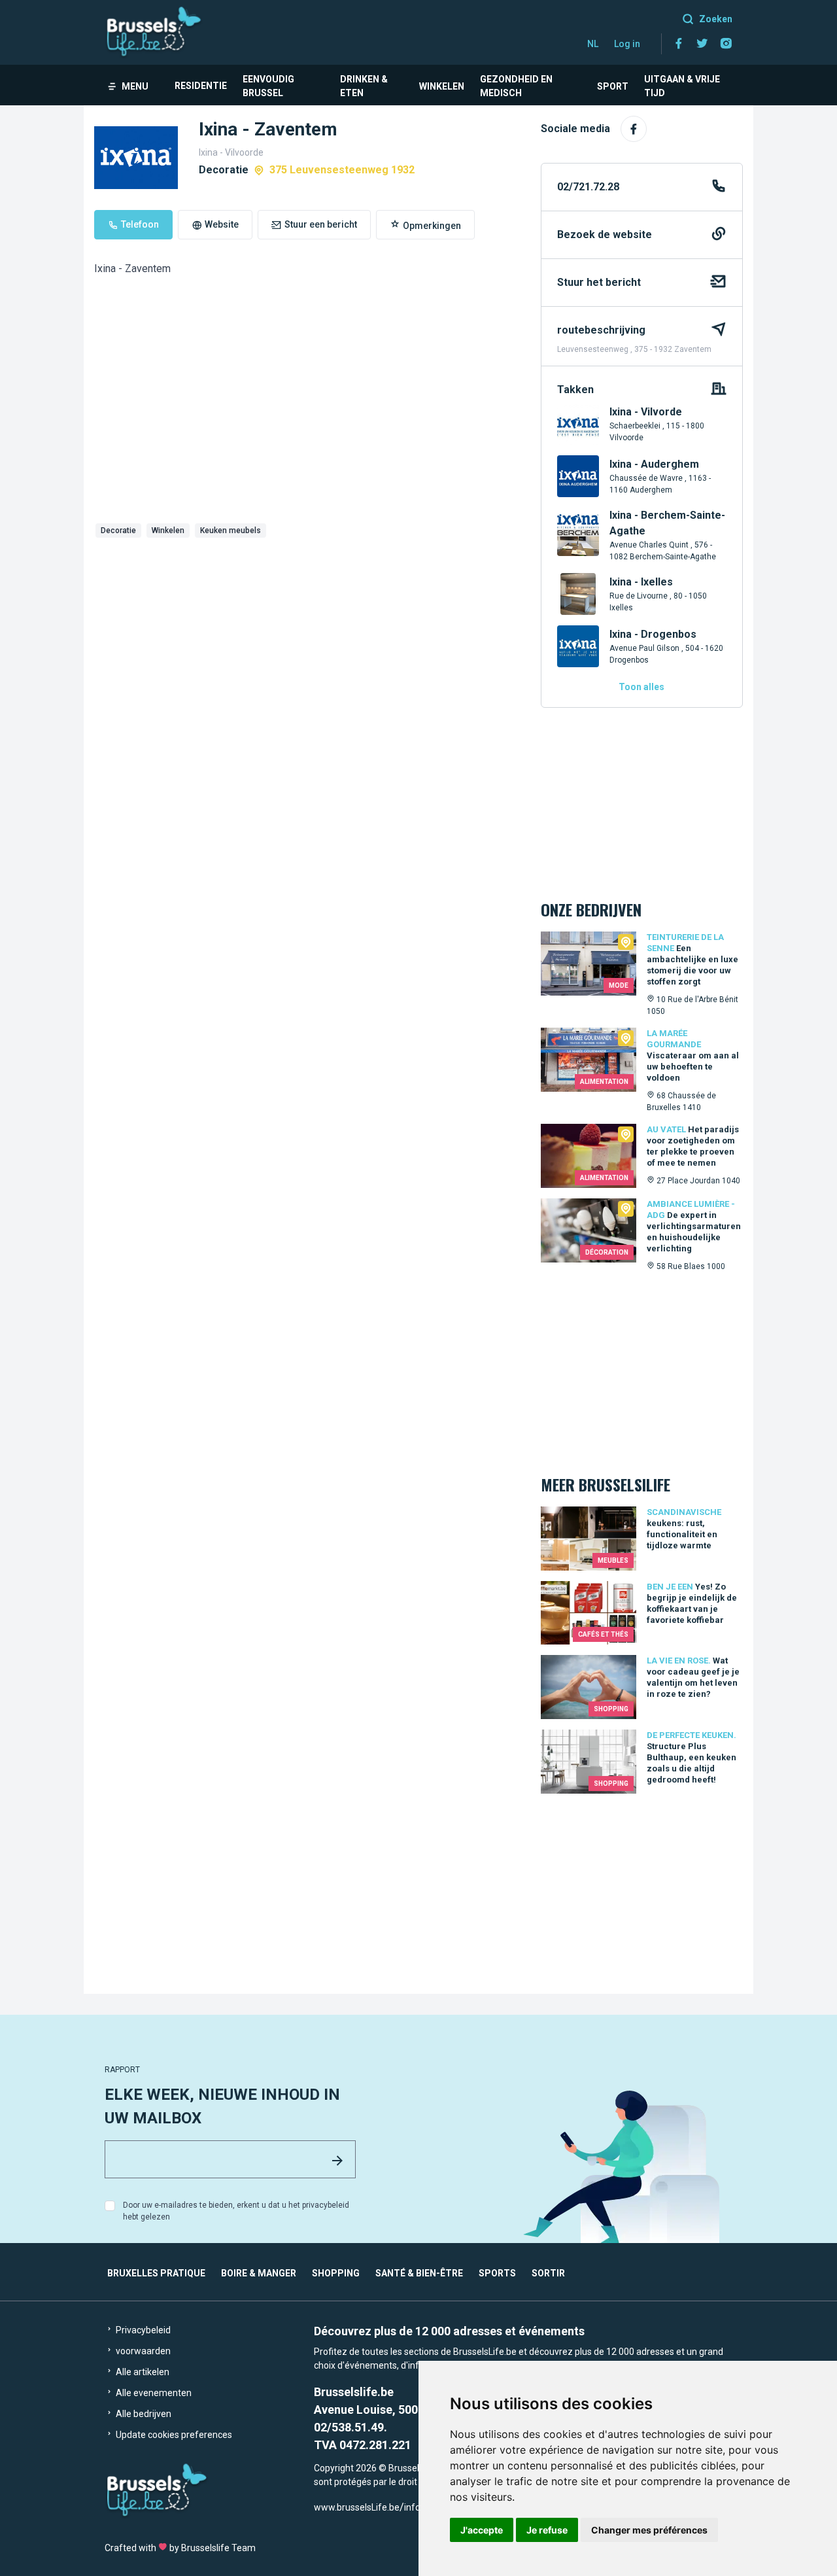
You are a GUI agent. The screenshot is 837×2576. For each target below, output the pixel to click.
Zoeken (716, 19)
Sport (613, 86)
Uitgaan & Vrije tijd (682, 86)
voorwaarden (142, 2351)
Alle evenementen (153, 2393)
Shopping (336, 2273)
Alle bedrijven (143, 2414)
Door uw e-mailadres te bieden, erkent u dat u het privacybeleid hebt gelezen (236, 2211)
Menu (135, 86)
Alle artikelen (142, 2372)
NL (593, 44)
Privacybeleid (142, 2330)
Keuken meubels (231, 531)
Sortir (548, 2273)
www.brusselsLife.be (357, 2507)
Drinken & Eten (364, 86)
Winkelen (442, 86)
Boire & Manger (259, 2273)
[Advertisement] (307, 641)
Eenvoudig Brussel (268, 86)
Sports (497, 2273)
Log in (627, 44)
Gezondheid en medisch (516, 86)
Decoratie (118, 531)
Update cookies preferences (173, 2435)
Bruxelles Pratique (156, 2273)
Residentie (201, 86)
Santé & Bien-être (419, 2273)
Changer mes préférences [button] (649, 2530)
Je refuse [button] (547, 2530)
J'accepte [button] (482, 2530)
